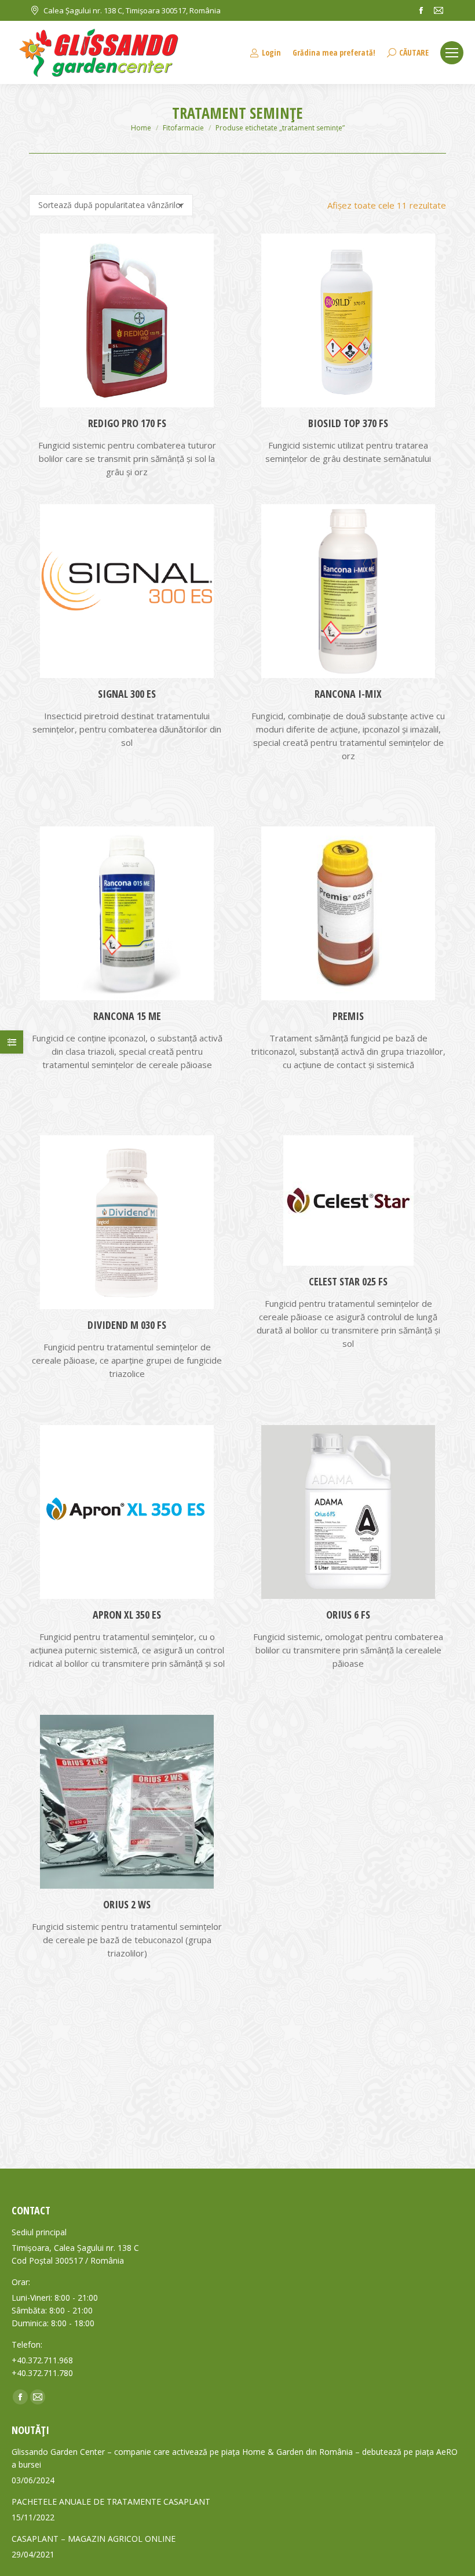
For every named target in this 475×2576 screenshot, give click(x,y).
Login (271, 53)
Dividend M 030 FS (127, 1325)
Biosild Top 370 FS (348, 423)
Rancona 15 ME (127, 1016)
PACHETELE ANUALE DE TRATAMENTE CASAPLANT (111, 2502)
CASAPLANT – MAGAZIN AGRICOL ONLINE (94, 2539)
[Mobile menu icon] (452, 53)
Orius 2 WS (127, 1904)
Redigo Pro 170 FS (127, 423)
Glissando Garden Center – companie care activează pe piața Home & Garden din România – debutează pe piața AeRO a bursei (235, 2458)
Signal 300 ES (127, 694)
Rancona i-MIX (348, 694)
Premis (348, 1016)
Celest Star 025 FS (348, 1281)
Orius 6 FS (348, 1615)
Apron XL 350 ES (127, 1615)
